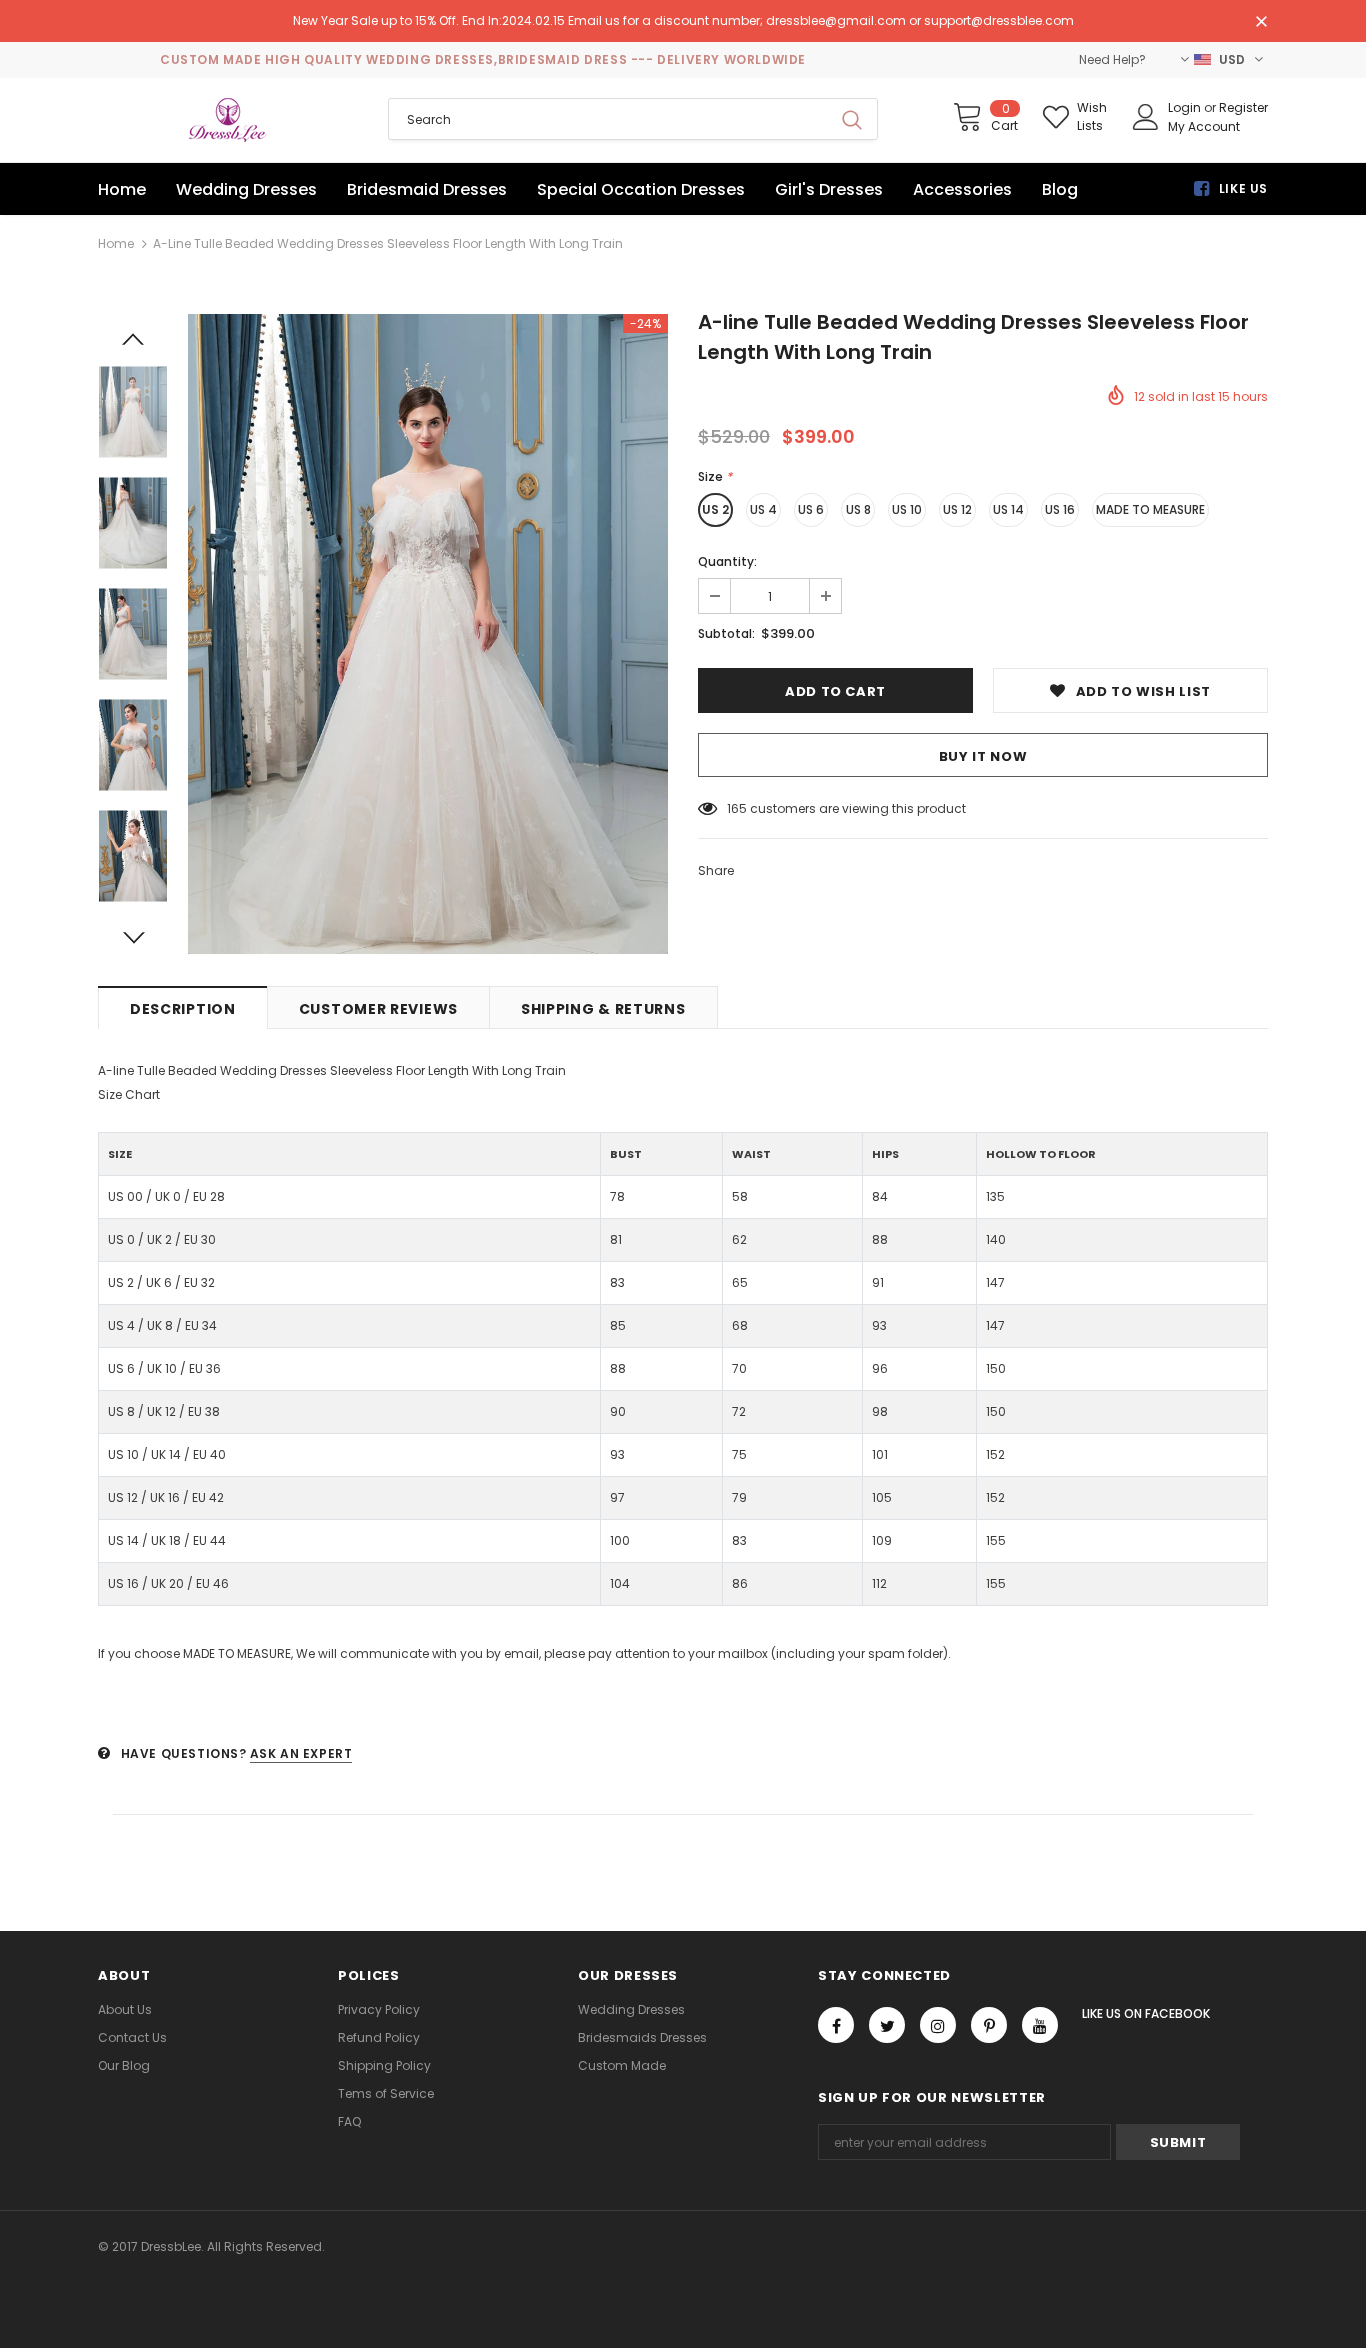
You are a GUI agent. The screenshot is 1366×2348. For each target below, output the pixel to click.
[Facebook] (836, 2025)
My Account (1204, 126)
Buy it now (983, 756)
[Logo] (228, 120)
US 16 (1060, 509)
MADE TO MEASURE (1150, 509)
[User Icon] (1146, 117)
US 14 (1008, 509)
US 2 (715, 509)
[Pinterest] (989, 2025)
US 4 (763, 509)
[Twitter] (887, 2025)
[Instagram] (938, 2025)
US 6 (811, 509)
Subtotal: (726, 633)
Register (1243, 107)
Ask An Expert (301, 1753)
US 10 (907, 509)
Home (116, 243)
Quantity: (727, 561)
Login (1186, 107)
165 (737, 808)
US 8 (858, 509)
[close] (1261, 23)
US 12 (957, 509)
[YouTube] (1040, 2025)
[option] (428, 634)
